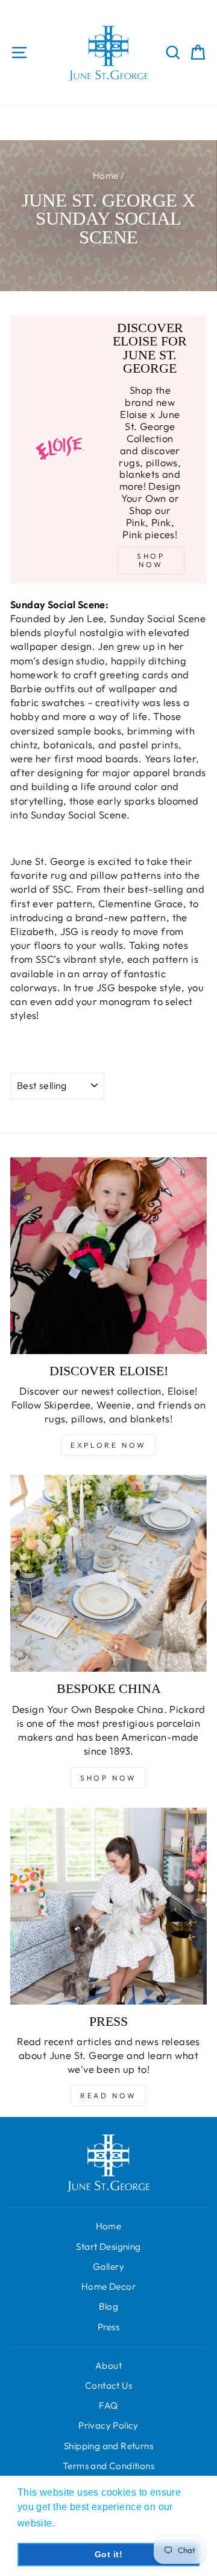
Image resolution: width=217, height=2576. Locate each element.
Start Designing (108, 2247)
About (108, 2366)
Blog (109, 2306)
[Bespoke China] (108, 1573)
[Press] (108, 1906)
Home (106, 175)
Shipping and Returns (108, 2446)
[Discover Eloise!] (108, 1256)
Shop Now (108, 1778)
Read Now (108, 2096)
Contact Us (108, 2385)
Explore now (108, 1445)
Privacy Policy (108, 2425)
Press (108, 2327)
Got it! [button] (108, 2554)
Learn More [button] (85, 2523)
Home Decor (108, 2286)
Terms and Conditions (108, 2466)
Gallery (108, 2266)
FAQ (108, 2405)
